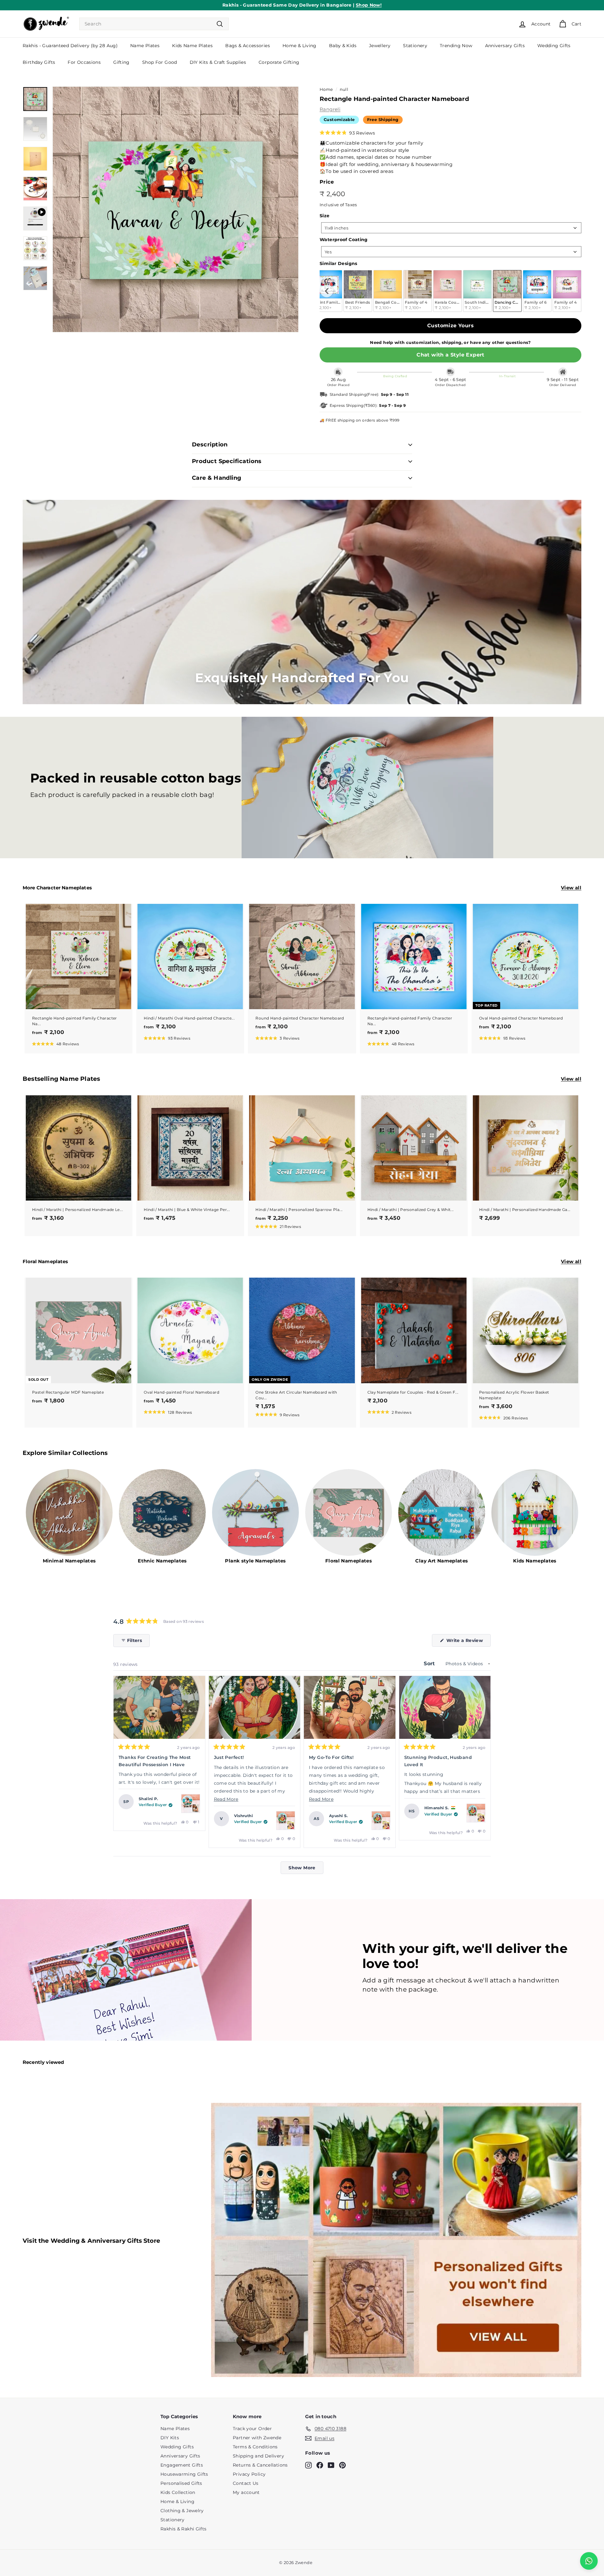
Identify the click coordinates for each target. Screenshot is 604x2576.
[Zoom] (176, 209)
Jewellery (380, 46)
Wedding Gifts (554, 46)
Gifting (121, 62)
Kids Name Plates (192, 46)
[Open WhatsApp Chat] (589, 2561)
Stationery (415, 46)
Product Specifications (227, 461)
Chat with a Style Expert (450, 355)
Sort (430, 1664)
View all (571, 888)
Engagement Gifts (182, 2465)
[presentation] (327, 291)
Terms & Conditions (255, 2447)
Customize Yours (450, 326)
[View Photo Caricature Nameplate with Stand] (286, 1821)
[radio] (358, 291)
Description (210, 445)
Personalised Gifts (181, 2483)
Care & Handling (217, 478)
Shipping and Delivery (258, 2456)
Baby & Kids (343, 46)
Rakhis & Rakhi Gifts (184, 2529)
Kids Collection (178, 2492)
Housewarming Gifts (184, 2474)
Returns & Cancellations (260, 2465)
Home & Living (299, 46)
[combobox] (154, 24)
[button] (347, 133)
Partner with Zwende (257, 2438)
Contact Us (246, 2483)
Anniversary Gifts (505, 46)
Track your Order (252, 2429)
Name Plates (145, 46)
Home (326, 89)
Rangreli (330, 109)
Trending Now (456, 46)
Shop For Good (160, 62)
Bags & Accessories (248, 46)
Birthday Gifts (39, 62)
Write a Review (468, 1642)
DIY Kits (170, 2438)
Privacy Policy (249, 2474)
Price (327, 182)
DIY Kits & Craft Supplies (218, 62)
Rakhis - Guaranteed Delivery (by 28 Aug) (70, 46)
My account (246, 2492)
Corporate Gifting (279, 62)
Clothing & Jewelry (182, 2511)
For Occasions (84, 62)
